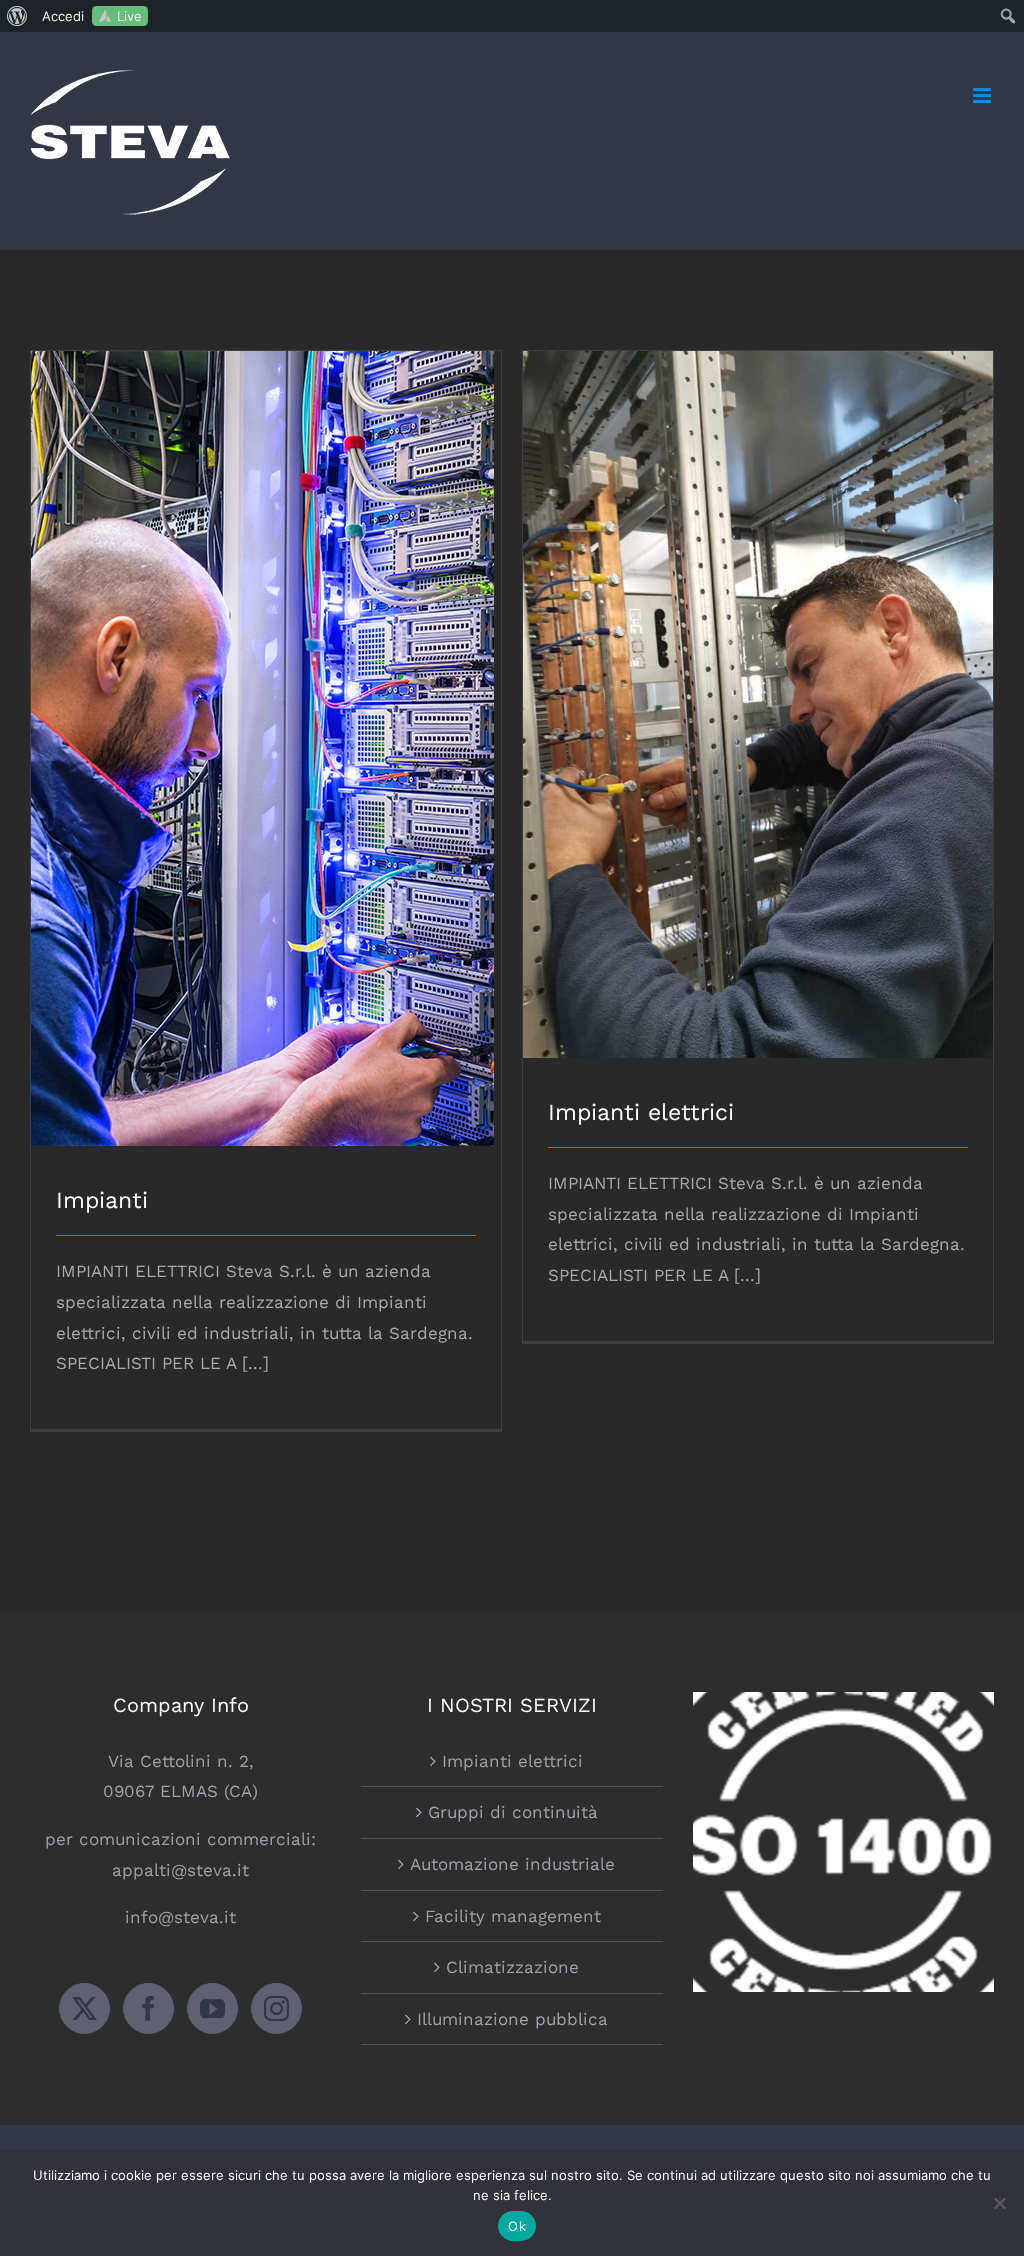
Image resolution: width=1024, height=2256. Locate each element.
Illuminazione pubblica (512, 2019)
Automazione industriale (512, 1864)
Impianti (266, 731)
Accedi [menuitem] (63, 16)
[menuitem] (17, 16)
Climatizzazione (512, 1967)
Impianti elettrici (758, 687)
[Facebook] (148, 2008)
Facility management (513, 1916)
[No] (999, 2203)
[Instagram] (276, 2008)
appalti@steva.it (180, 1870)
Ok (517, 2226)
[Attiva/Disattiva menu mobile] (983, 95)
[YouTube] (212, 2008)
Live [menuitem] (129, 16)
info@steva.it (180, 1917)
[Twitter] (84, 2008)
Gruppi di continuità (513, 1812)
